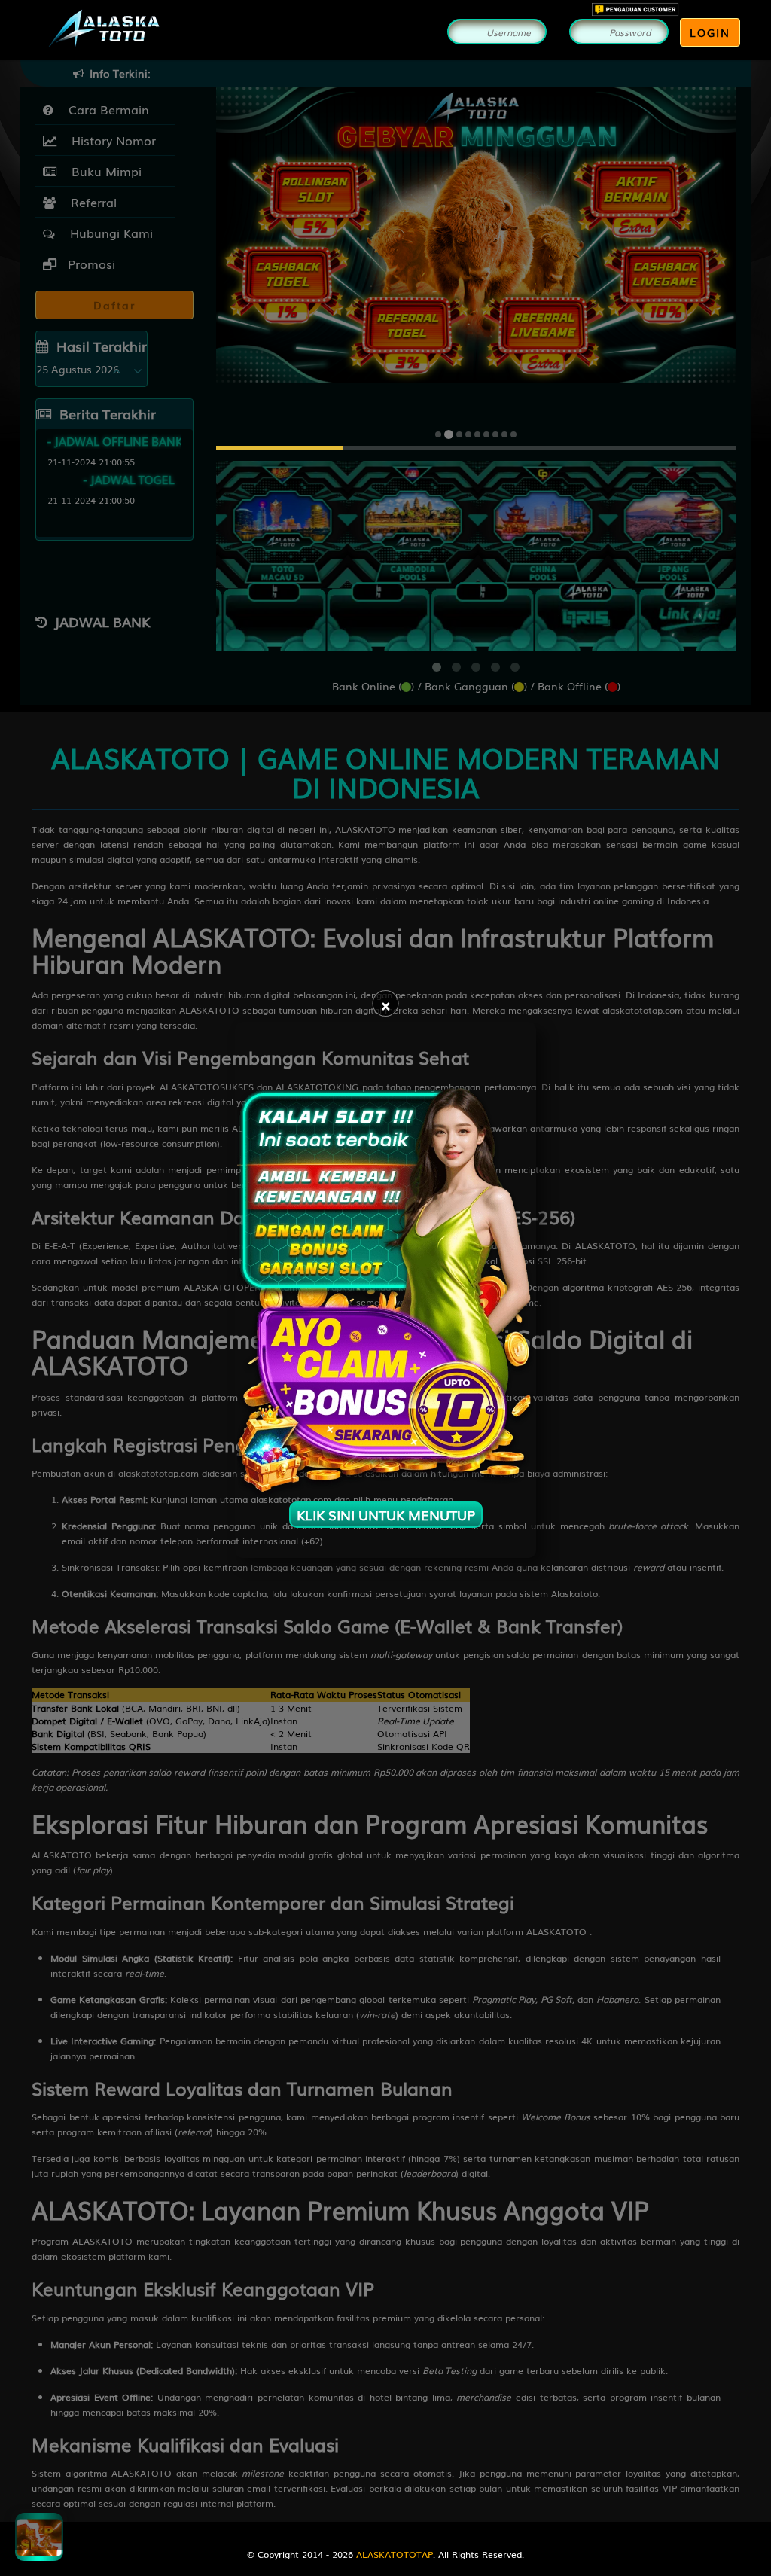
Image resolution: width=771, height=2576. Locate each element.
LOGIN (710, 32)
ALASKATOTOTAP (395, 2554)
